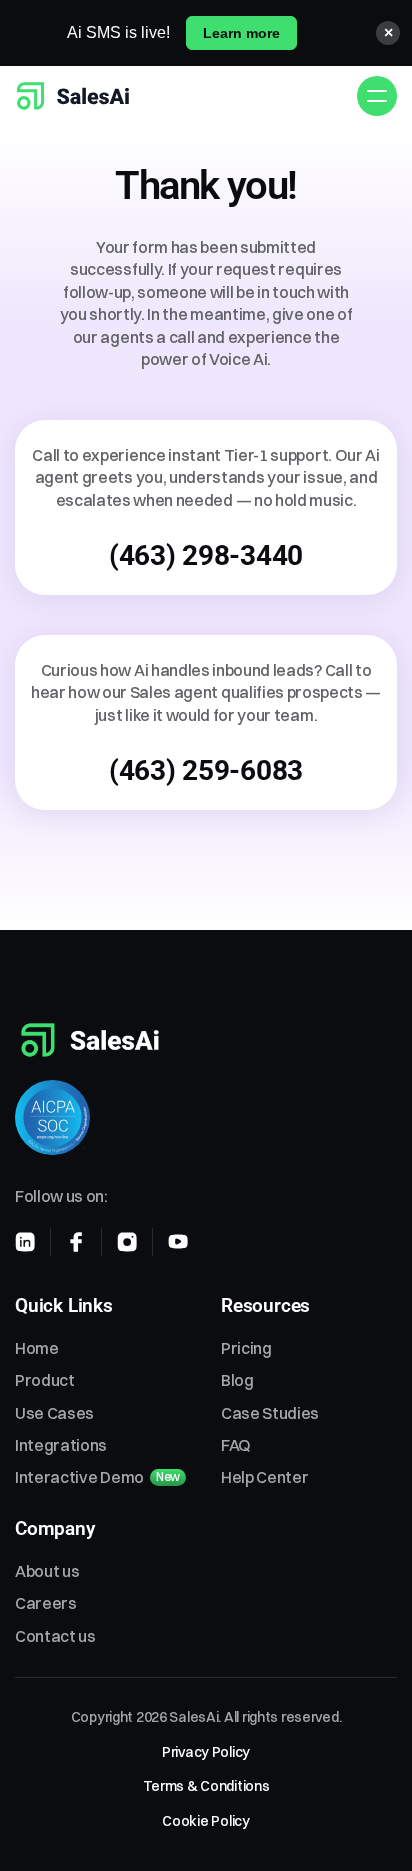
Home (37, 1348)
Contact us (55, 1636)
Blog (237, 1380)
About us (47, 1571)
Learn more (241, 33)
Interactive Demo (79, 1477)
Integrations (61, 1445)
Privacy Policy (206, 1752)
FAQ (236, 1445)
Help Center (264, 1477)
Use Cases (54, 1413)
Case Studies (270, 1413)
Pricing (246, 1348)
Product (45, 1380)
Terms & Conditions (206, 1786)
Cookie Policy (205, 1821)
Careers (46, 1603)
